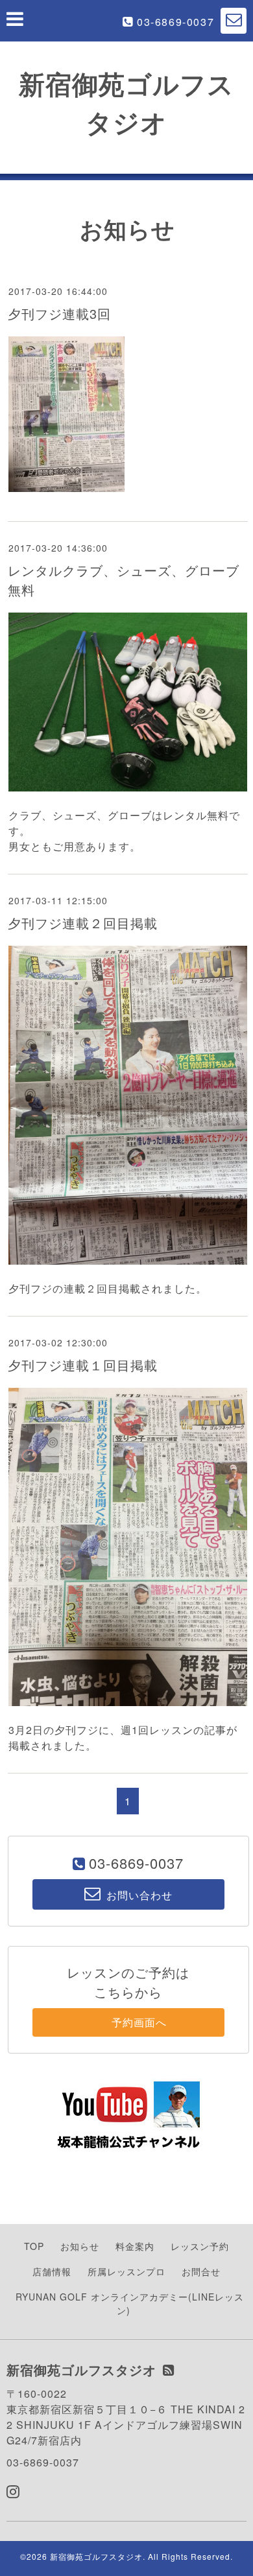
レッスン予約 (200, 2246)
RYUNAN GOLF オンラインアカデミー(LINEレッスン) (130, 2303)
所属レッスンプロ (126, 2271)
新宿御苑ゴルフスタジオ (96, 2556)
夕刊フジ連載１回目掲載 (83, 1365)
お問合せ (201, 2271)
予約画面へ (128, 2022)
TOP (34, 2246)
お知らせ (80, 2246)
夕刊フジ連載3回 (59, 313)
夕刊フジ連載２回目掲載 (83, 923)
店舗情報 (52, 2271)
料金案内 (135, 2246)
